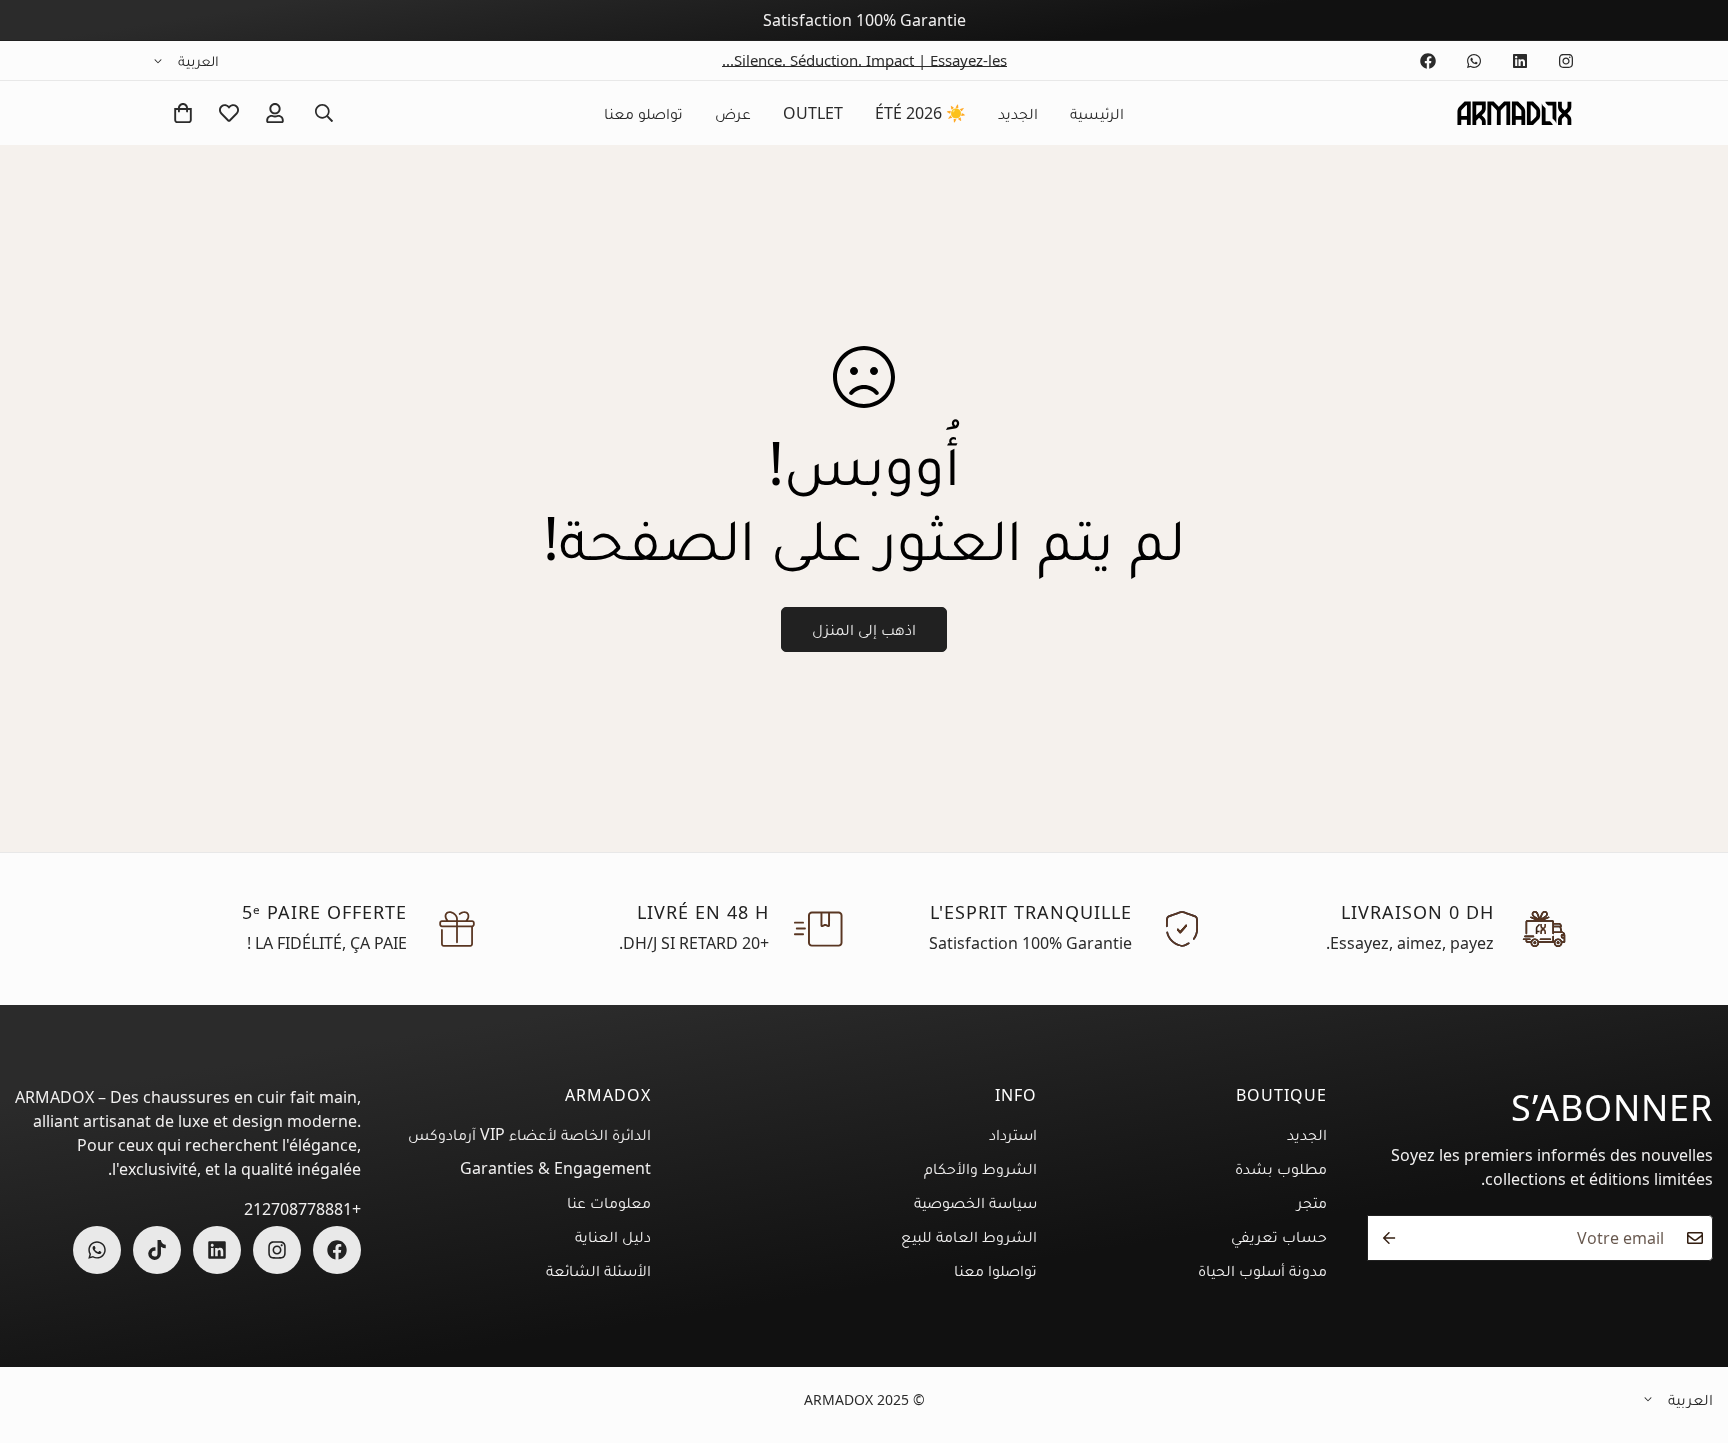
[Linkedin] (1520, 61)
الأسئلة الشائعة (598, 1270)
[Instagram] (1566, 61)
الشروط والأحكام (980, 1168)
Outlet (813, 113)
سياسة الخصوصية (975, 1202)
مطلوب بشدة (1281, 1168)
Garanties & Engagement (555, 1168)
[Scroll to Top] (39, 1320)
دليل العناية (613, 1236)
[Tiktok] (157, 1250)
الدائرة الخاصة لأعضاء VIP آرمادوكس (529, 1134)
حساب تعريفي (1279, 1236)
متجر (1312, 1202)
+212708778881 (302, 1209)
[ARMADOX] (1514, 113)
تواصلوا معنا (995, 1270)
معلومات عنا (609, 1202)
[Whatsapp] (1474, 61)
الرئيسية (1097, 113)
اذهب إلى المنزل (864, 629)
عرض (733, 113)
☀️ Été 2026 (920, 113)
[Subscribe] (1389, 1238)
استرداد (1013, 1134)
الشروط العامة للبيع (969, 1236)
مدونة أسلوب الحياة (1262, 1270)
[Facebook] (1428, 61)
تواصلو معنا (643, 113)
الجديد (1018, 113)
